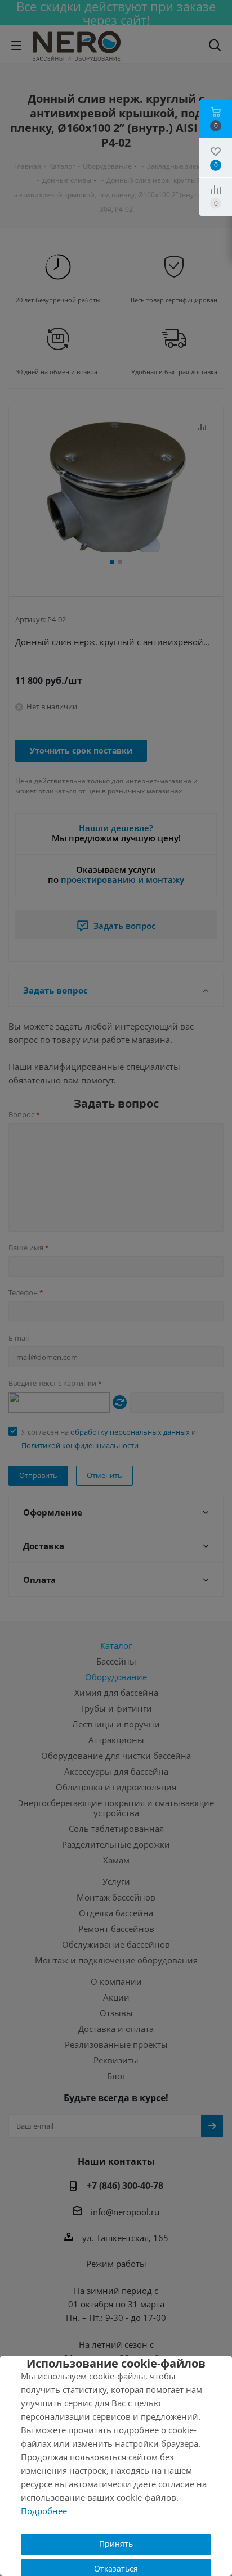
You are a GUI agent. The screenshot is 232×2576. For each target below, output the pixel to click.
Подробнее (44, 2511)
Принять (116, 2544)
